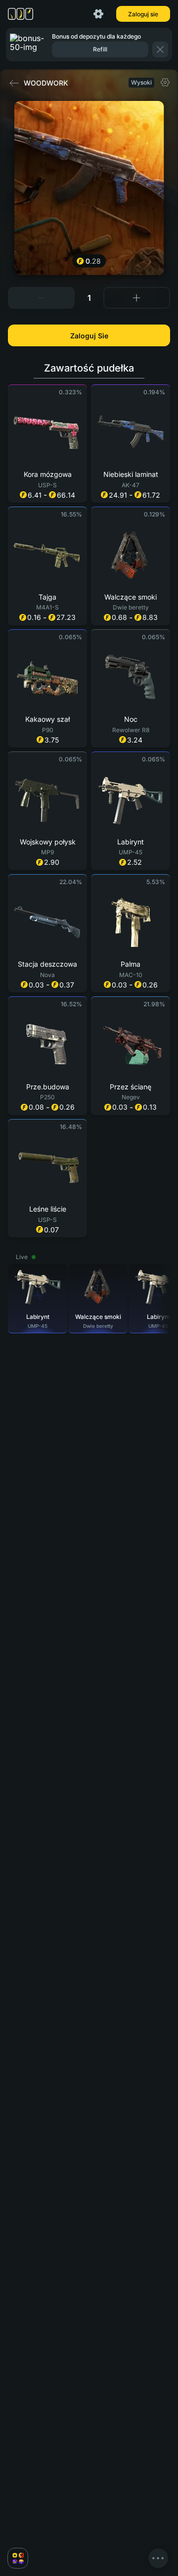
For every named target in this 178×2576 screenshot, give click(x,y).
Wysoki (141, 82)
